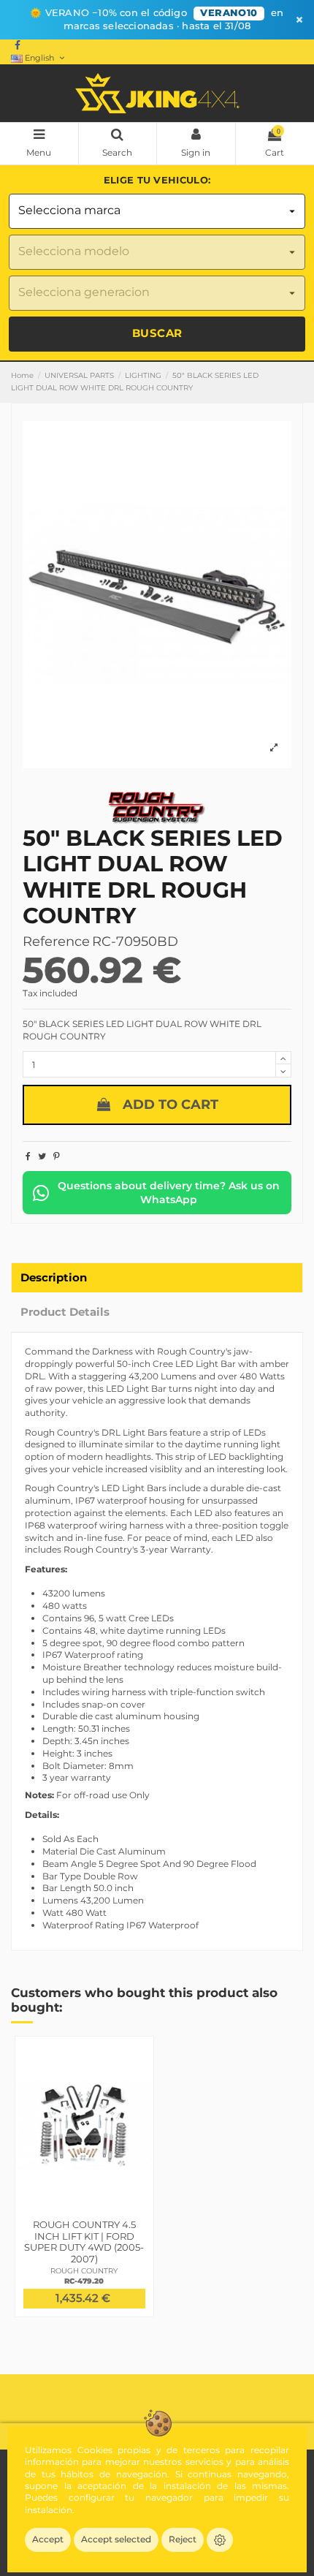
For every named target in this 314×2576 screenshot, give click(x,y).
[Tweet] (42, 1156)
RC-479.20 (84, 2281)
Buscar (157, 333)
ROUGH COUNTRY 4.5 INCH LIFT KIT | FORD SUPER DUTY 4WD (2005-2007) (84, 2242)
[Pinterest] (57, 1156)
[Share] (28, 1156)
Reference (56, 942)
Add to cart (171, 1105)
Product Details (65, 1312)
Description (54, 1278)
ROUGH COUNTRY (84, 2271)
